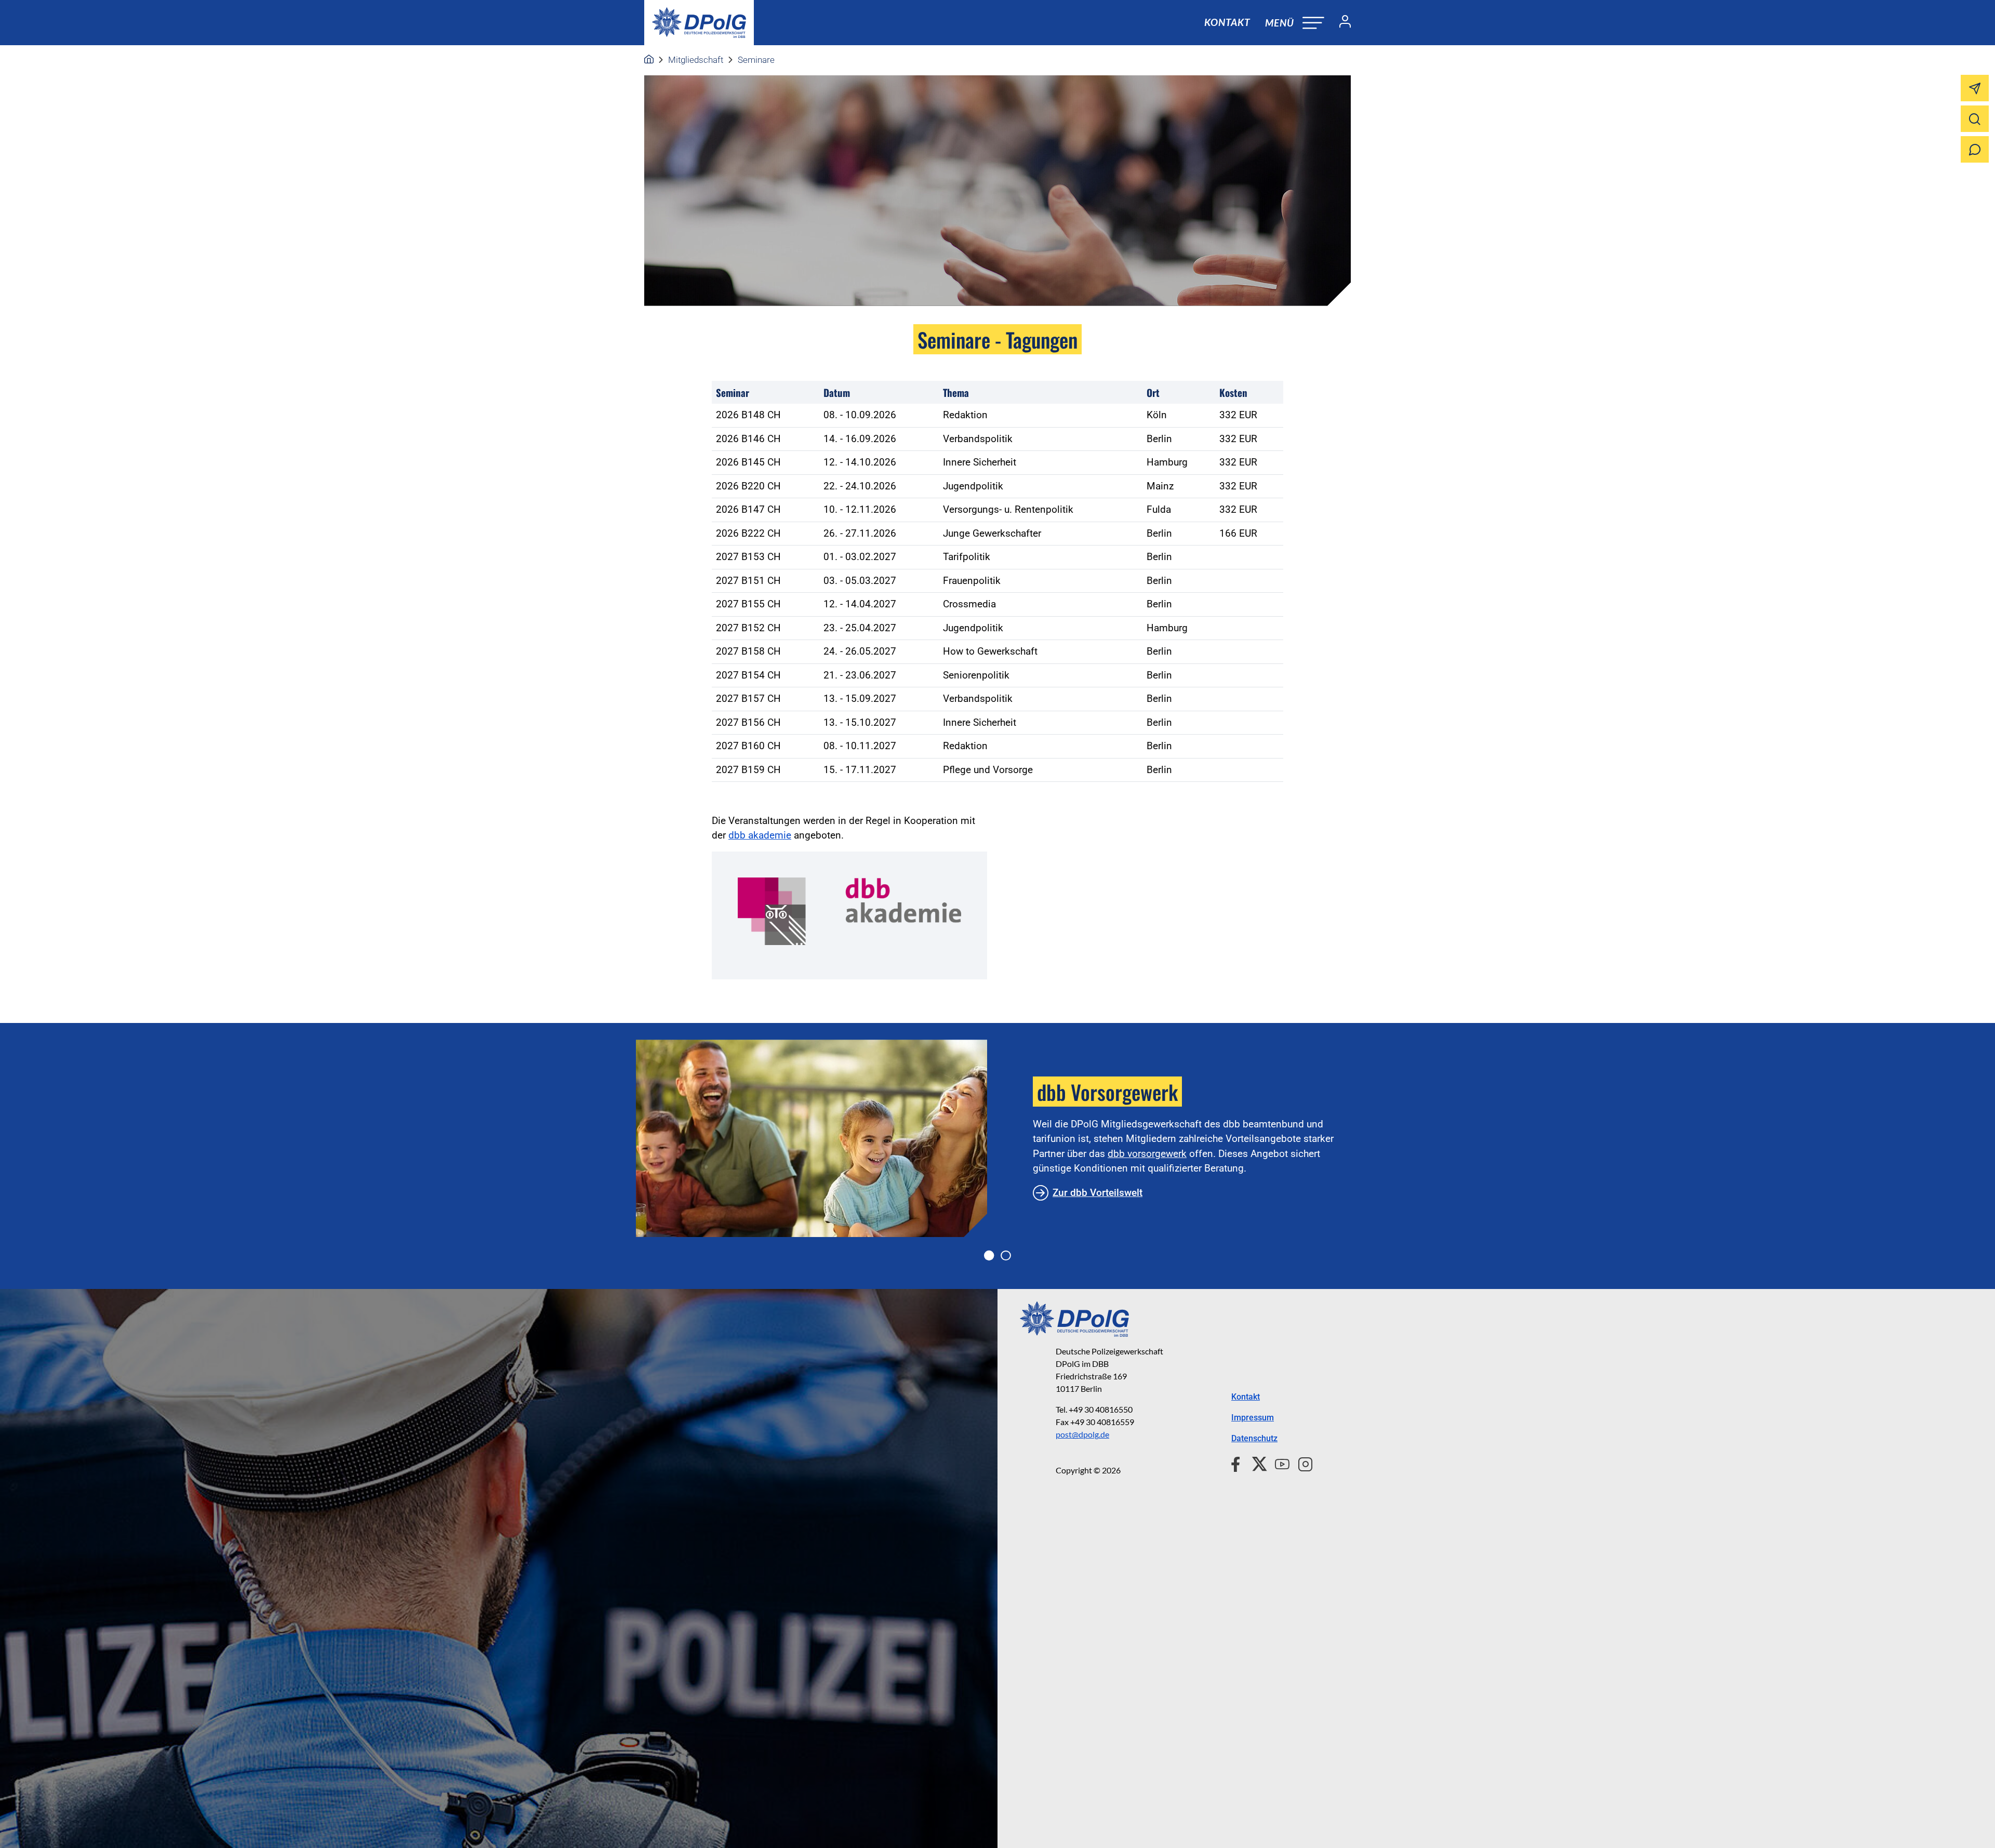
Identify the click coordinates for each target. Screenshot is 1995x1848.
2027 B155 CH (748, 604)
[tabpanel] (997, 1138)
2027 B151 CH (748, 581)
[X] (1255, 1463)
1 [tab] (989, 1256)
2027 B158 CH (748, 651)
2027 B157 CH (748, 699)
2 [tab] (1006, 1256)
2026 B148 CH (748, 415)
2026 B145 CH (748, 462)
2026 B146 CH (748, 439)
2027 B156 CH (748, 722)
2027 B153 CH (748, 557)
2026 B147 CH (748, 509)
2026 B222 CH (748, 533)
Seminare (756, 60)
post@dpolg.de (1082, 1434)
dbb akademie (760, 835)
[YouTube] (1278, 1463)
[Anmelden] (1341, 23)
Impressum (1253, 1418)
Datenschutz (1254, 1438)
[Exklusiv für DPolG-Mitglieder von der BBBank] (812, 1138)
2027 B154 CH (748, 675)
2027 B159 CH (748, 770)
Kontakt (1227, 22)
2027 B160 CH (748, 746)
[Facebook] (1238, 1463)
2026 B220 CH (748, 486)
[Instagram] (1301, 1463)
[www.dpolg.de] (649, 60)
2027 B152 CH (748, 628)
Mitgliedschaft (696, 60)
